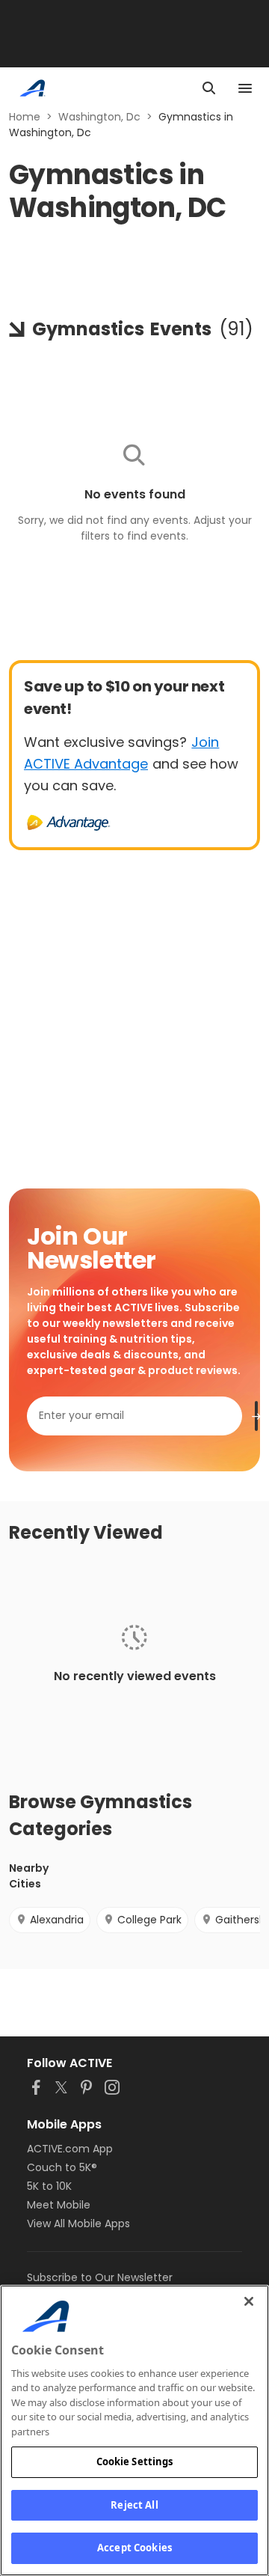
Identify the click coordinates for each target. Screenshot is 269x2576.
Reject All (134, 2505)
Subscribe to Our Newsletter (100, 2277)
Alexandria (57, 1920)
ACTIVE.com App (70, 2149)
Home (25, 117)
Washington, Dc (99, 117)
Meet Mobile (59, 2205)
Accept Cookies (134, 2548)
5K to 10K (49, 2186)
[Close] (249, 2301)
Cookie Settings (135, 2461)
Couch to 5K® (62, 2167)
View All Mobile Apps (78, 2224)
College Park (149, 1920)
